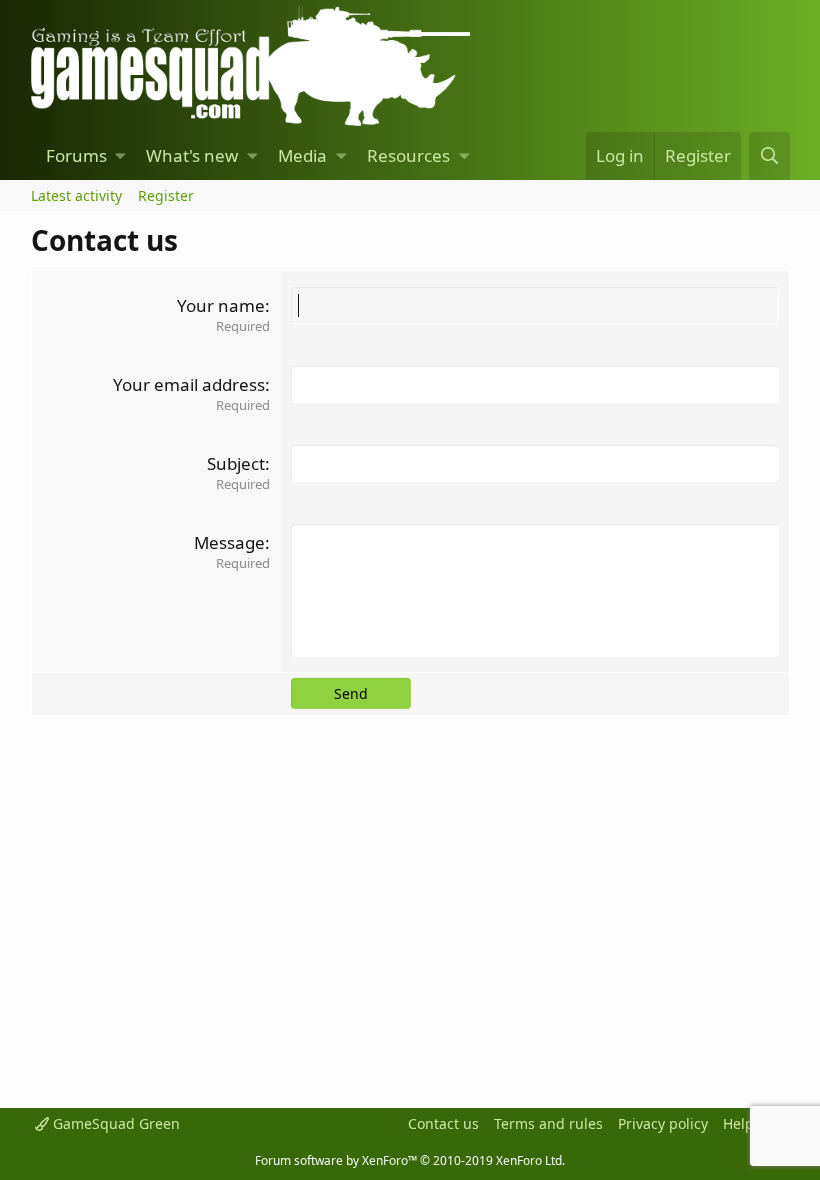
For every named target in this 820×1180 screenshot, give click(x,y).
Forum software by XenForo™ (410, 1160)
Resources (408, 155)
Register (166, 195)
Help (738, 1123)
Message (229, 542)
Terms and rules (548, 1123)
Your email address (189, 384)
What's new (192, 155)
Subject (236, 463)
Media (302, 155)
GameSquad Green (114, 1123)
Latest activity (76, 195)
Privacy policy (663, 1123)
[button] (120, 156)
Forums (76, 155)
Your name (221, 305)
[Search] (769, 156)
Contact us (443, 1123)
